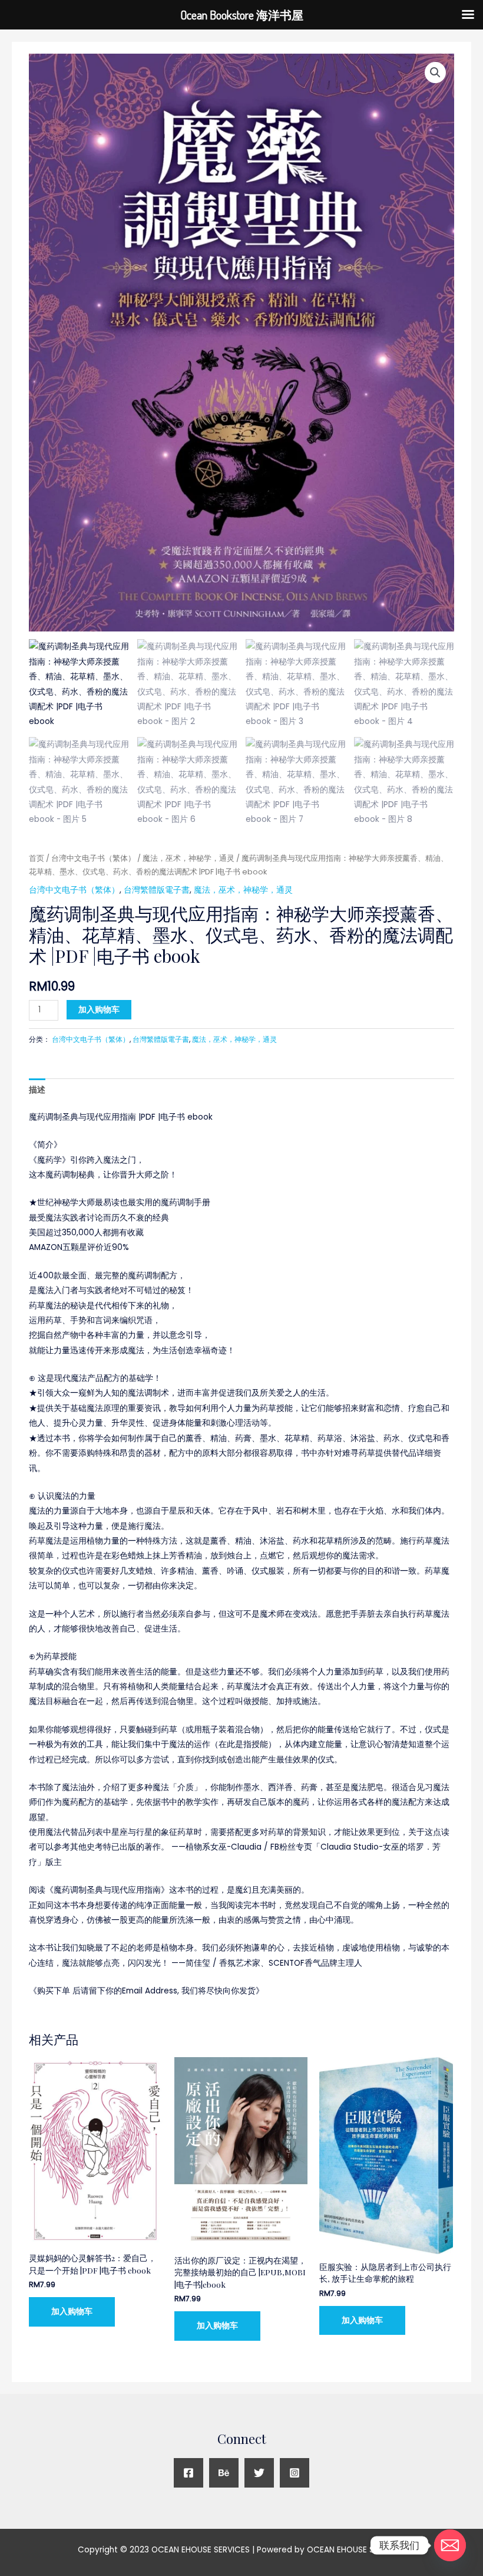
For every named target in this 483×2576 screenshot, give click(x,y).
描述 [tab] (37, 1090)
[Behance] (224, 2473)
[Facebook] (188, 2473)
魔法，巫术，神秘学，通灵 (188, 858)
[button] (435, 73)
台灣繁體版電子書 (157, 890)
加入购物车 (99, 1010)
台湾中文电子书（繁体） (93, 858)
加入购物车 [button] (72, 2312)
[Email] (450, 2545)
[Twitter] (259, 2473)
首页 (37, 858)
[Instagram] (295, 2473)
